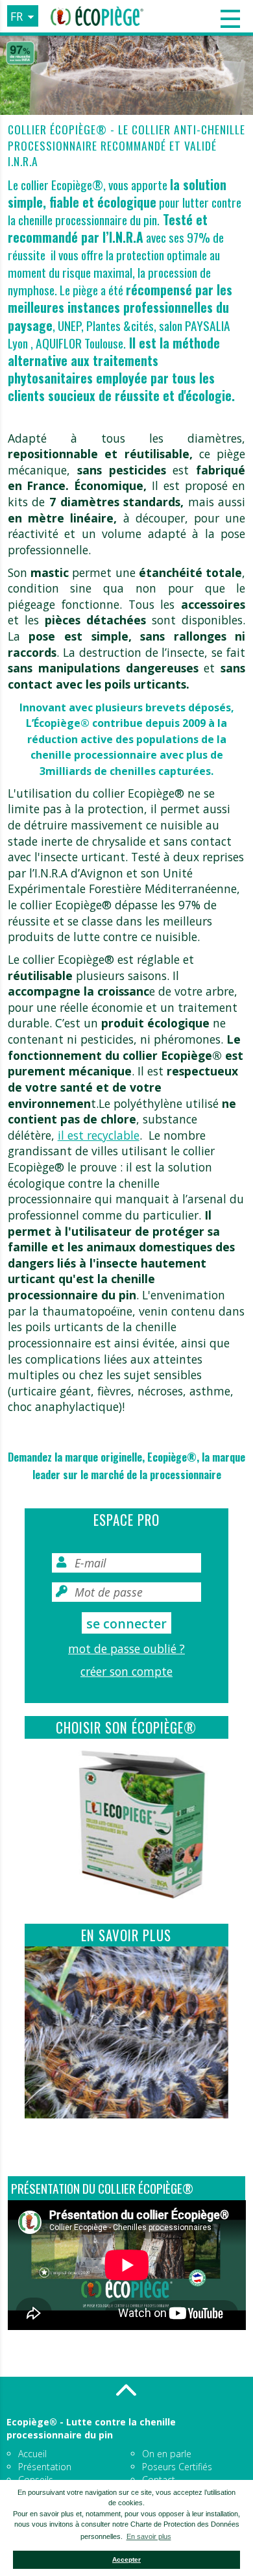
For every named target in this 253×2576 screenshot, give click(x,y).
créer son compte (126, 1671)
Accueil (32, 2454)
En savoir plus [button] (149, 2536)
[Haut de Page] (126, 2390)
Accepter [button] (126, 2559)
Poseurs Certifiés (177, 2467)
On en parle (167, 2454)
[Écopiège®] (97, 16)
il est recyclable (99, 1135)
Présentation (45, 2467)
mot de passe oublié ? (126, 1649)
